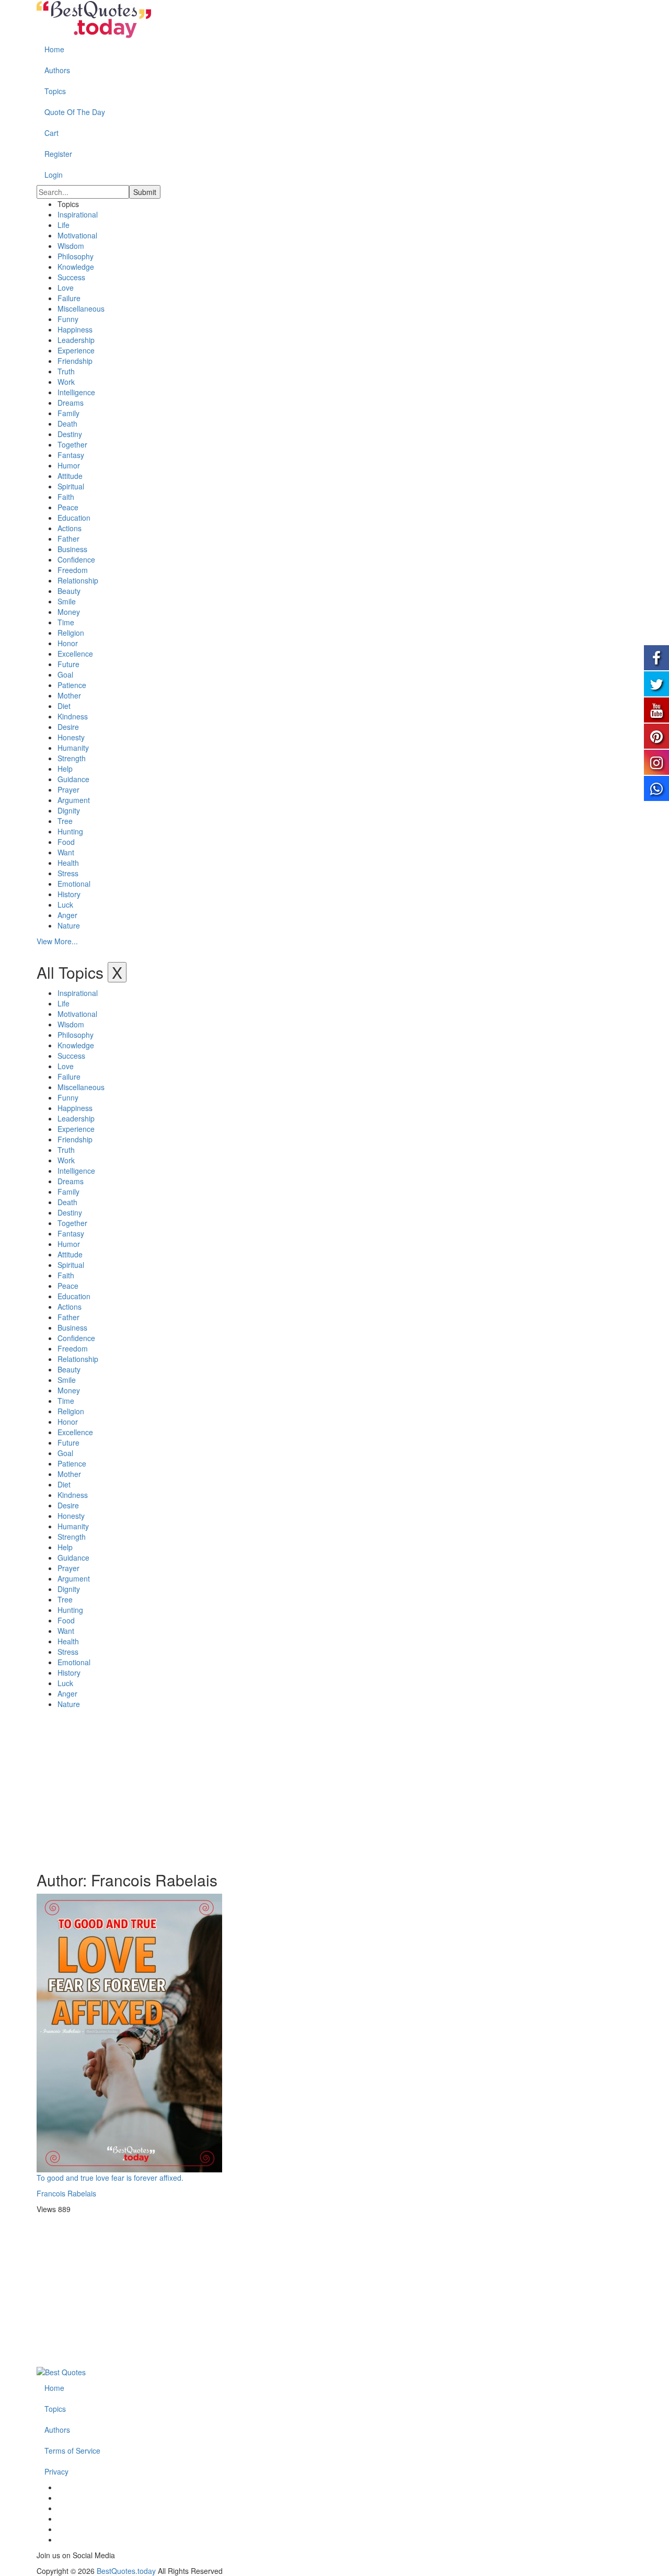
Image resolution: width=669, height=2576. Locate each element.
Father (68, 539)
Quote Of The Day (75, 112)
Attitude (70, 476)
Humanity (73, 748)
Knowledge (76, 267)
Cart (51, 133)
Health (68, 863)
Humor (69, 465)
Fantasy (71, 455)
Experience (76, 350)
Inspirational (78, 214)
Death (67, 423)
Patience (72, 685)
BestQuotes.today (126, 2571)
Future (68, 664)
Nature (69, 925)
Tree (65, 821)
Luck (65, 905)
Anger (67, 915)
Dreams (71, 403)
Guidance (73, 779)
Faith (66, 497)
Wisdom (71, 246)
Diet (64, 706)
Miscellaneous (81, 308)
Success (71, 277)
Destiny (70, 434)
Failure (69, 298)
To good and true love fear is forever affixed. (110, 2178)
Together (72, 444)
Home (54, 49)
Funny (68, 319)
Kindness (73, 716)
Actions (70, 528)
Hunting (70, 831)
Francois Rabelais (66, 2193)
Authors (57, 70)
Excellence (75, 654)
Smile (67, 601)
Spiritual (71, 486)
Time (66, 622)
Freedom (73, 570)
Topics (55, 91)
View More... (57, 941)
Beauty (69, 591)
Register (58, 154)
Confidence (76, 559)
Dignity (69, 810)
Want (66, 852)
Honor (68, 643)
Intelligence (76, 392)
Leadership (76, 340)
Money (69, 612)
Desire (68, 727)
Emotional (74, 884)
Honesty (71, 737)
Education (74, 518)
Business (72, 549)
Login (54, 175)
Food (66, 842)
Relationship (78, 580)
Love (66, 288)
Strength (72, 758)
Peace (68, 507)
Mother (69, 695)
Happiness (75, 329)
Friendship (75, 361)
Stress (68, 873)
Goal (65, 674)
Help (65, 769)
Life (64, 225)
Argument (74, 800)
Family (68, 413)
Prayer (68, 789)
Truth (66, 371)
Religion (71, 633)
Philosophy (76, 256)
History (69, 894)
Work (66, 382)
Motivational (77, 235)
